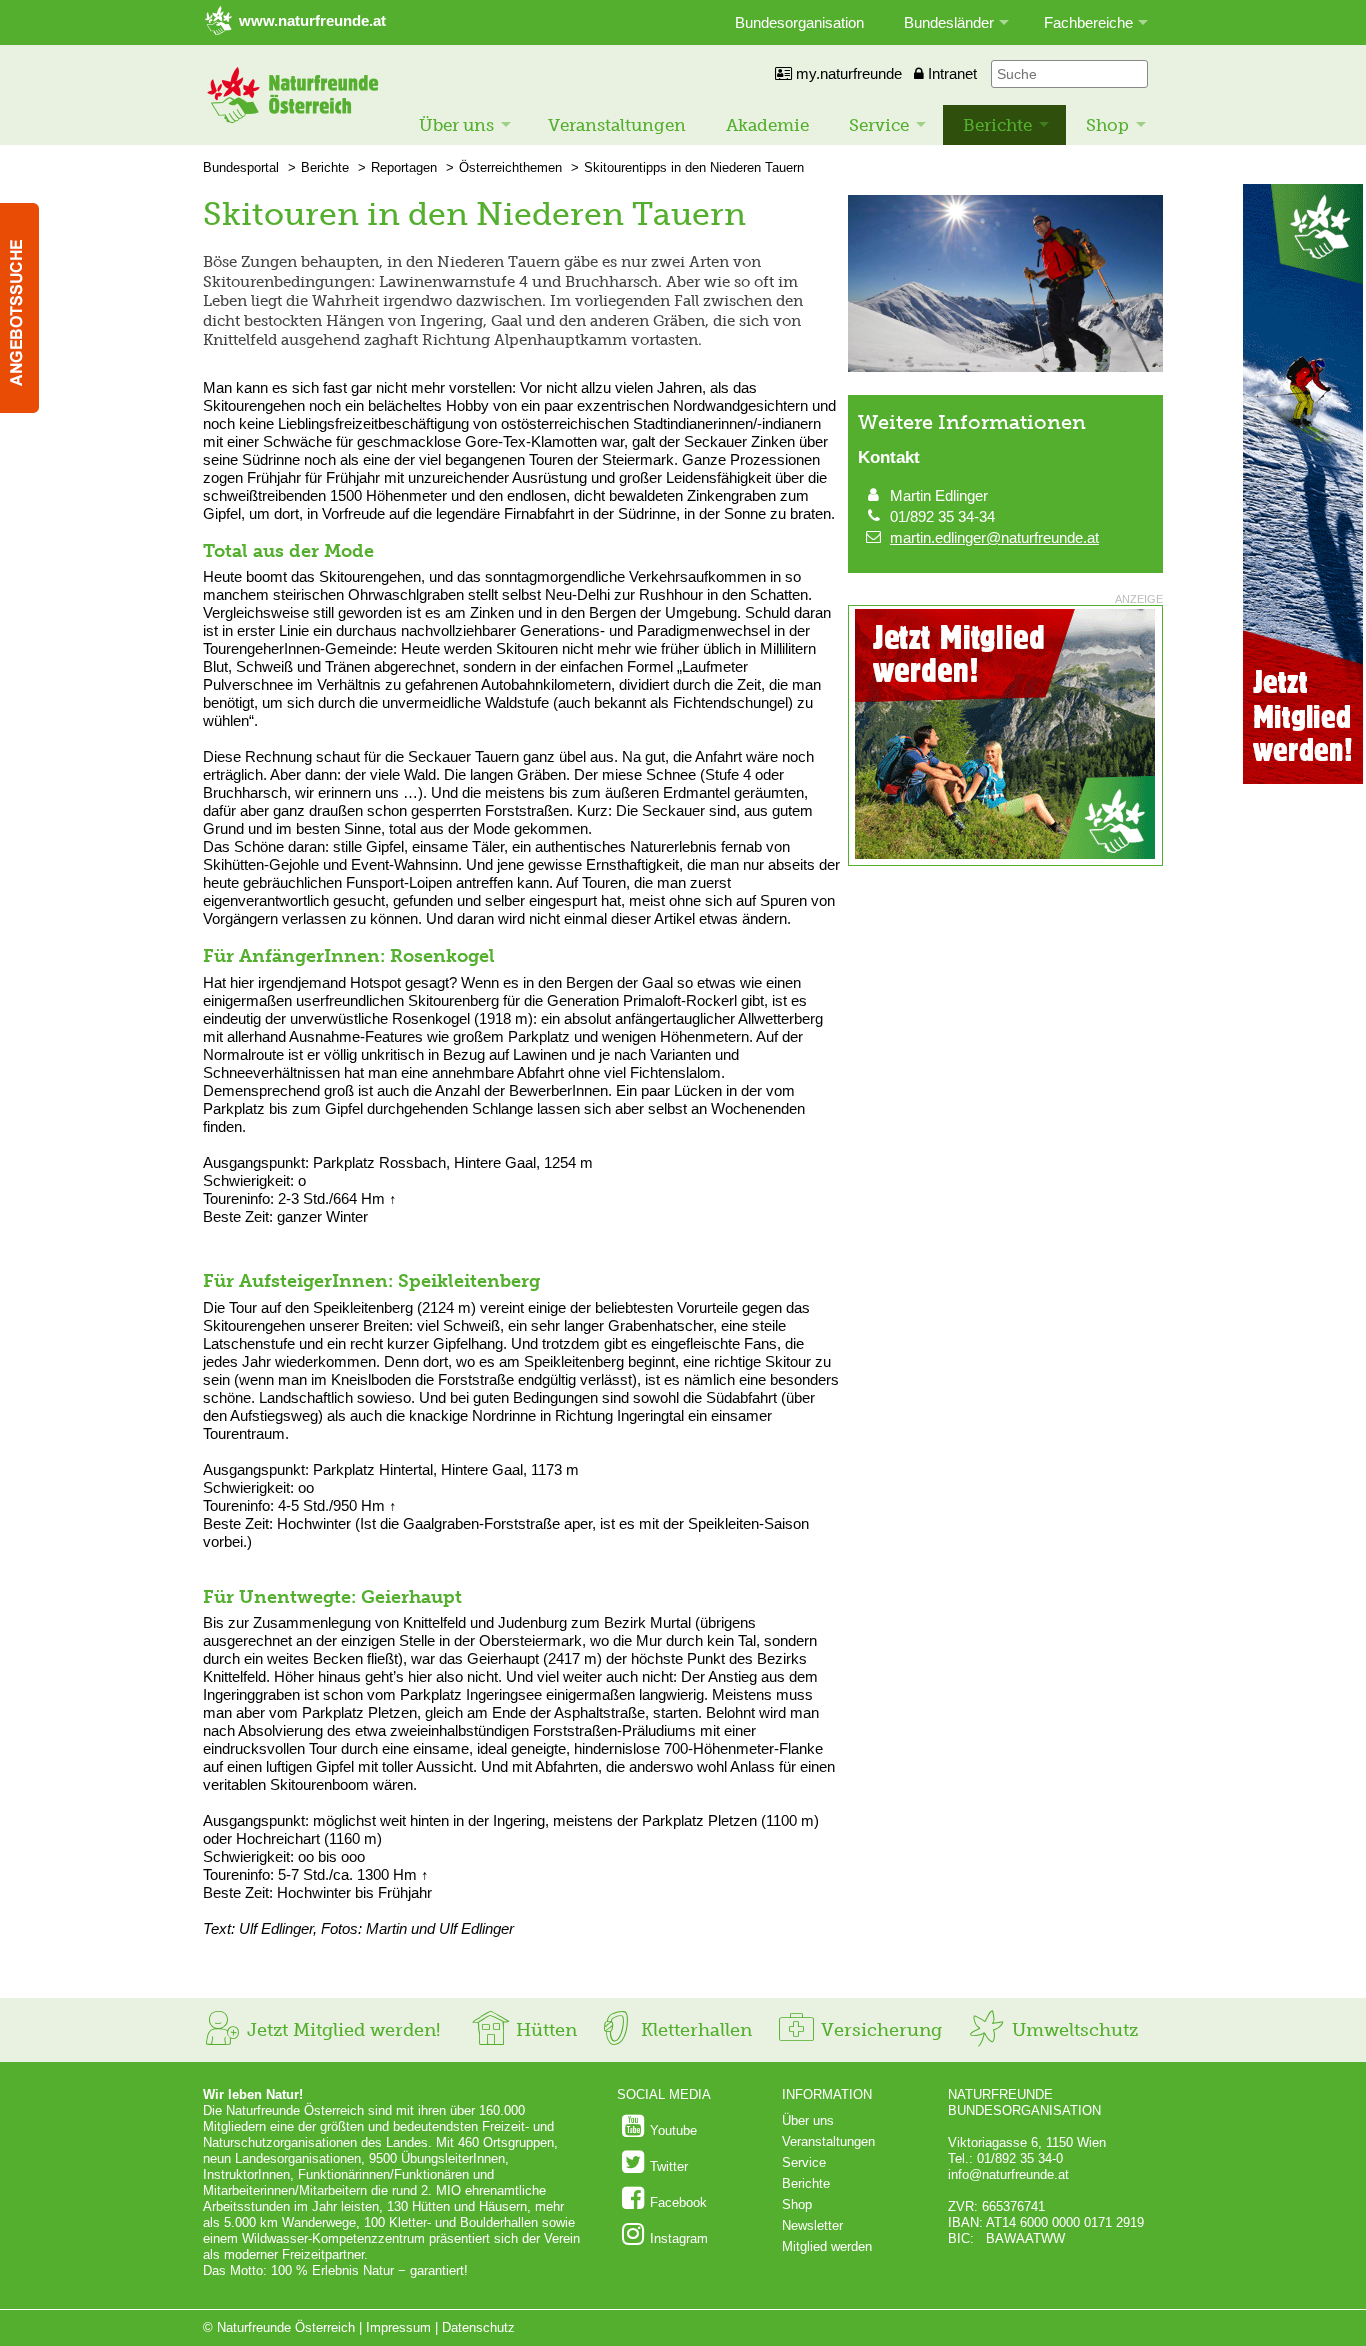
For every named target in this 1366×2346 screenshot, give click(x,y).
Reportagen (404, 167)
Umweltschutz (1072, 2030)
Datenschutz (478, 2327)
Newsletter (812, 2225)
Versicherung (879, 2030)
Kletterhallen (694, 2030)
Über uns (456, 125)
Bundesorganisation (799, 22)
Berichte (997, 125)
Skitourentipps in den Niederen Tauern (694, 167)
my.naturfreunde (847, 73)
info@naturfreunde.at (1008, 2174)
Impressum (398, 2327)
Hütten (544, 2030)
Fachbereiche (1088, 22)
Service (879, 125)
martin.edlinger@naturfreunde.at (994, 537)
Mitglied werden (827, 2246)
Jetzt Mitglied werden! (341, 2030)
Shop (1107, 125)
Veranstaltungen (617, 125)
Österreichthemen (510, 167)
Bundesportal (241, 167)
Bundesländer (949, 22)
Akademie (767, 125)
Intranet (950, 73)
